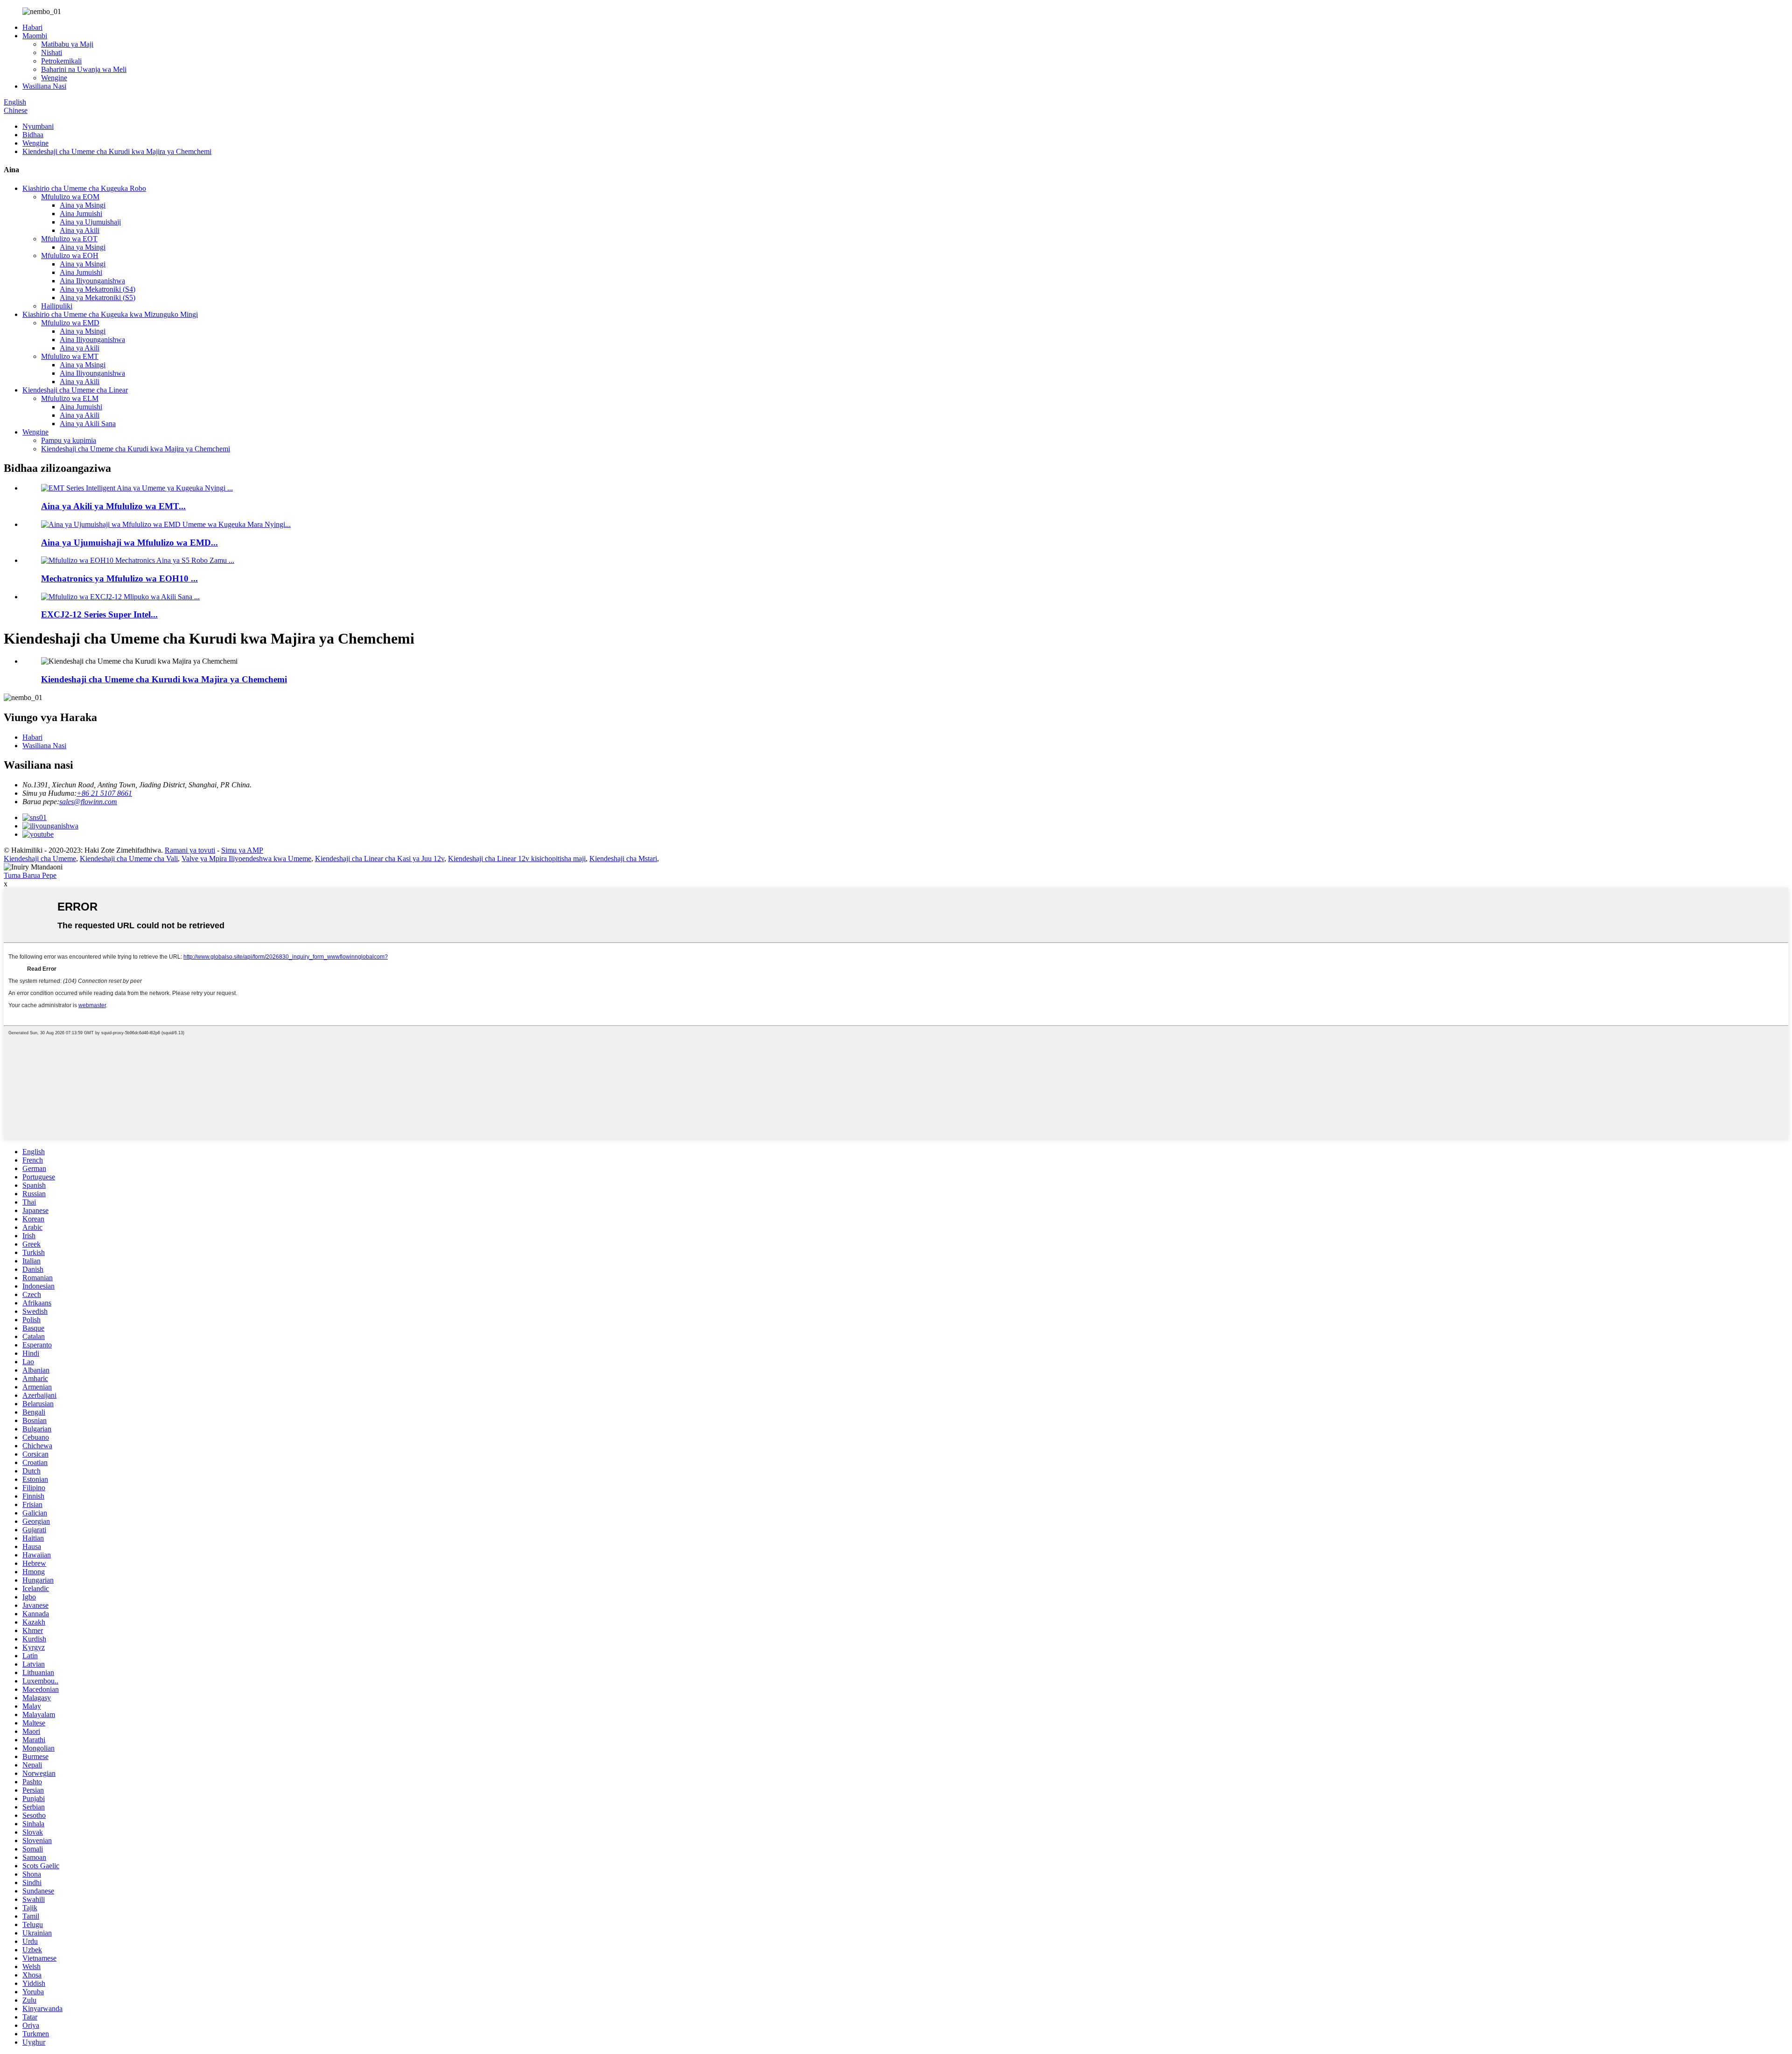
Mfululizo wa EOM (70, 197)
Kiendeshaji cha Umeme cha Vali (129, 859)
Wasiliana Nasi (44, 86)
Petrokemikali (61, 61)
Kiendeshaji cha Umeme (40, 859)
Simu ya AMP (242, 850)
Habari (32, 27)
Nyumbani (38, 126)
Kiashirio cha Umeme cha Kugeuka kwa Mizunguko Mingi (110, 314)
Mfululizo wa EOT (69, 239)
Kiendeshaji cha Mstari (623, 859)
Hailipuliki (57, 306)
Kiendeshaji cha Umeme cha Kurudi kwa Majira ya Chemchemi (117, 151)
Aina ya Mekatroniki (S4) (98, 289)
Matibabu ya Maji (67, 44)
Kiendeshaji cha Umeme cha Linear (75, 390)
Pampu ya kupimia (69, 440)
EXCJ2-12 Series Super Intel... (99, 614)
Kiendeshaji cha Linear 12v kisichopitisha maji (517, 859)
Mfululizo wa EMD (70, 323)
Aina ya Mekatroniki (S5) (98, 298)
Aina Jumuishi (81, 214)
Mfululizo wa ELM (70, 398)
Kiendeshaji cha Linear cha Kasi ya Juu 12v (380, 859)
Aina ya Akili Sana (88, 424)
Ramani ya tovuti (190, 850)
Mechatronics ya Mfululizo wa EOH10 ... (119, 578)
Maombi (35, 36)
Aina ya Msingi (83, 205)
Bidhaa (33, 135)
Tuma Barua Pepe (30, 875)
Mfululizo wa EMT (70, 356)
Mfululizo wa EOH (70, 256)
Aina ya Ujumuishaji (90, 222)
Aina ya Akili (80, 230)
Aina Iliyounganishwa (92, 281)
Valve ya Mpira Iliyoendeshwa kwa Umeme (246, 859)
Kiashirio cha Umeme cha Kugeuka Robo (84, 188)
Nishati (52, 53)
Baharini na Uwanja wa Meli (84, 69)
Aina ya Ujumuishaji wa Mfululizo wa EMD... (129, 543)
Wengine (54, 78)
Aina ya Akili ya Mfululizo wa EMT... (113, 506)
